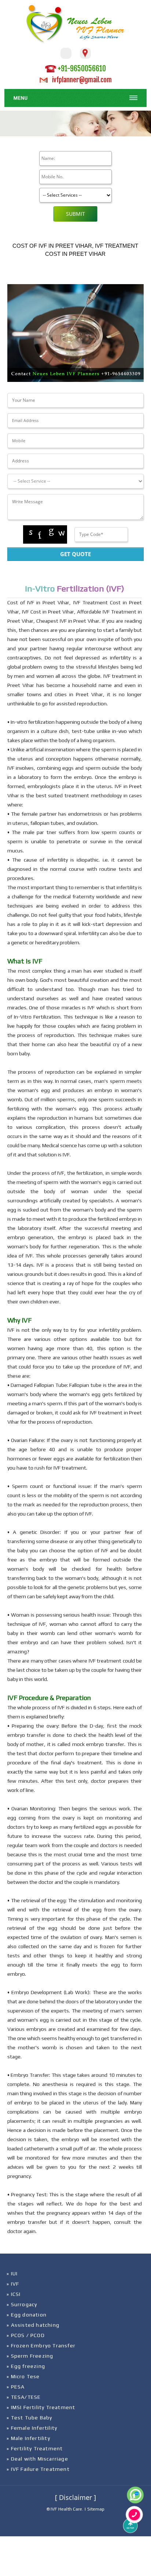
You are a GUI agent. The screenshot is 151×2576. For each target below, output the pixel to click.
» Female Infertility (32, 2428)
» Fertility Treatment (35, 2448)
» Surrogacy (22, 2304)
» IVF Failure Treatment (38, 2469)
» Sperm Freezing (30, 2356)
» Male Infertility (28, 2438)
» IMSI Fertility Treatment (41, 2407)
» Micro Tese (23, 2376)
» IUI (12, 2273)
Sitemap (96, 2509)
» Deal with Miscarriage (37, 2459)
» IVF (13, 2284)
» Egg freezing (26, 2366)
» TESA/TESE (24, 2397)
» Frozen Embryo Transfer (41, 2346)
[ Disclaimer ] (75, 2497)
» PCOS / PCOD (26, 2335)
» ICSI (14, 2294)
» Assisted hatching (33, 2325)
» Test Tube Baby (29, 2418)
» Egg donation (27, 2315)
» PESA (16, 2387)
